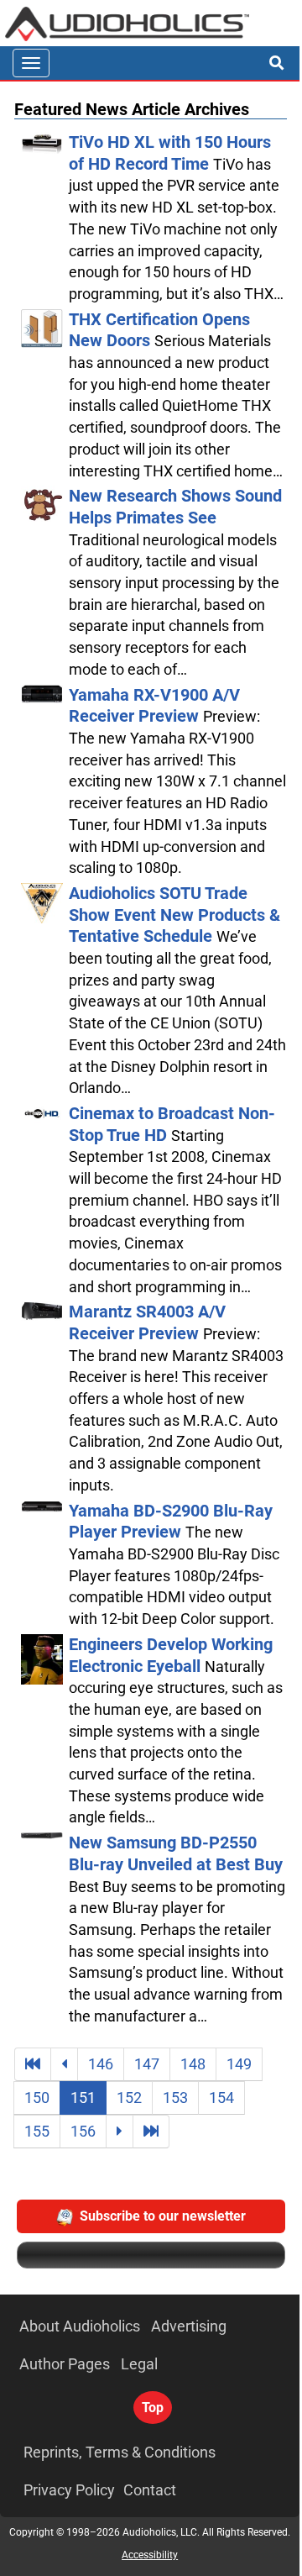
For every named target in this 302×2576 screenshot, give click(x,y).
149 (239, 2064)
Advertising (189, 2326)
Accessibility (150, 2555)
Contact (150, 2490)
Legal (139, 2364)
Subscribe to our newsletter (163, 2216)
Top (153, 2408)
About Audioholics (80, 2326)
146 (101, 2064)
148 (193, 2064)
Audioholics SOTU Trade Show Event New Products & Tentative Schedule (174, 915)
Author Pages (65, 2364)
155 (37, 2131)
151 (83, 2098)
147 (147, 2064)
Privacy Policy (69, 2490)
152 (129, 2098)
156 (83, 2131)
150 (37, 2098)
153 (175, 2098)
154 (221, 2098)
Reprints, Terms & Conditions (120, 2452)
